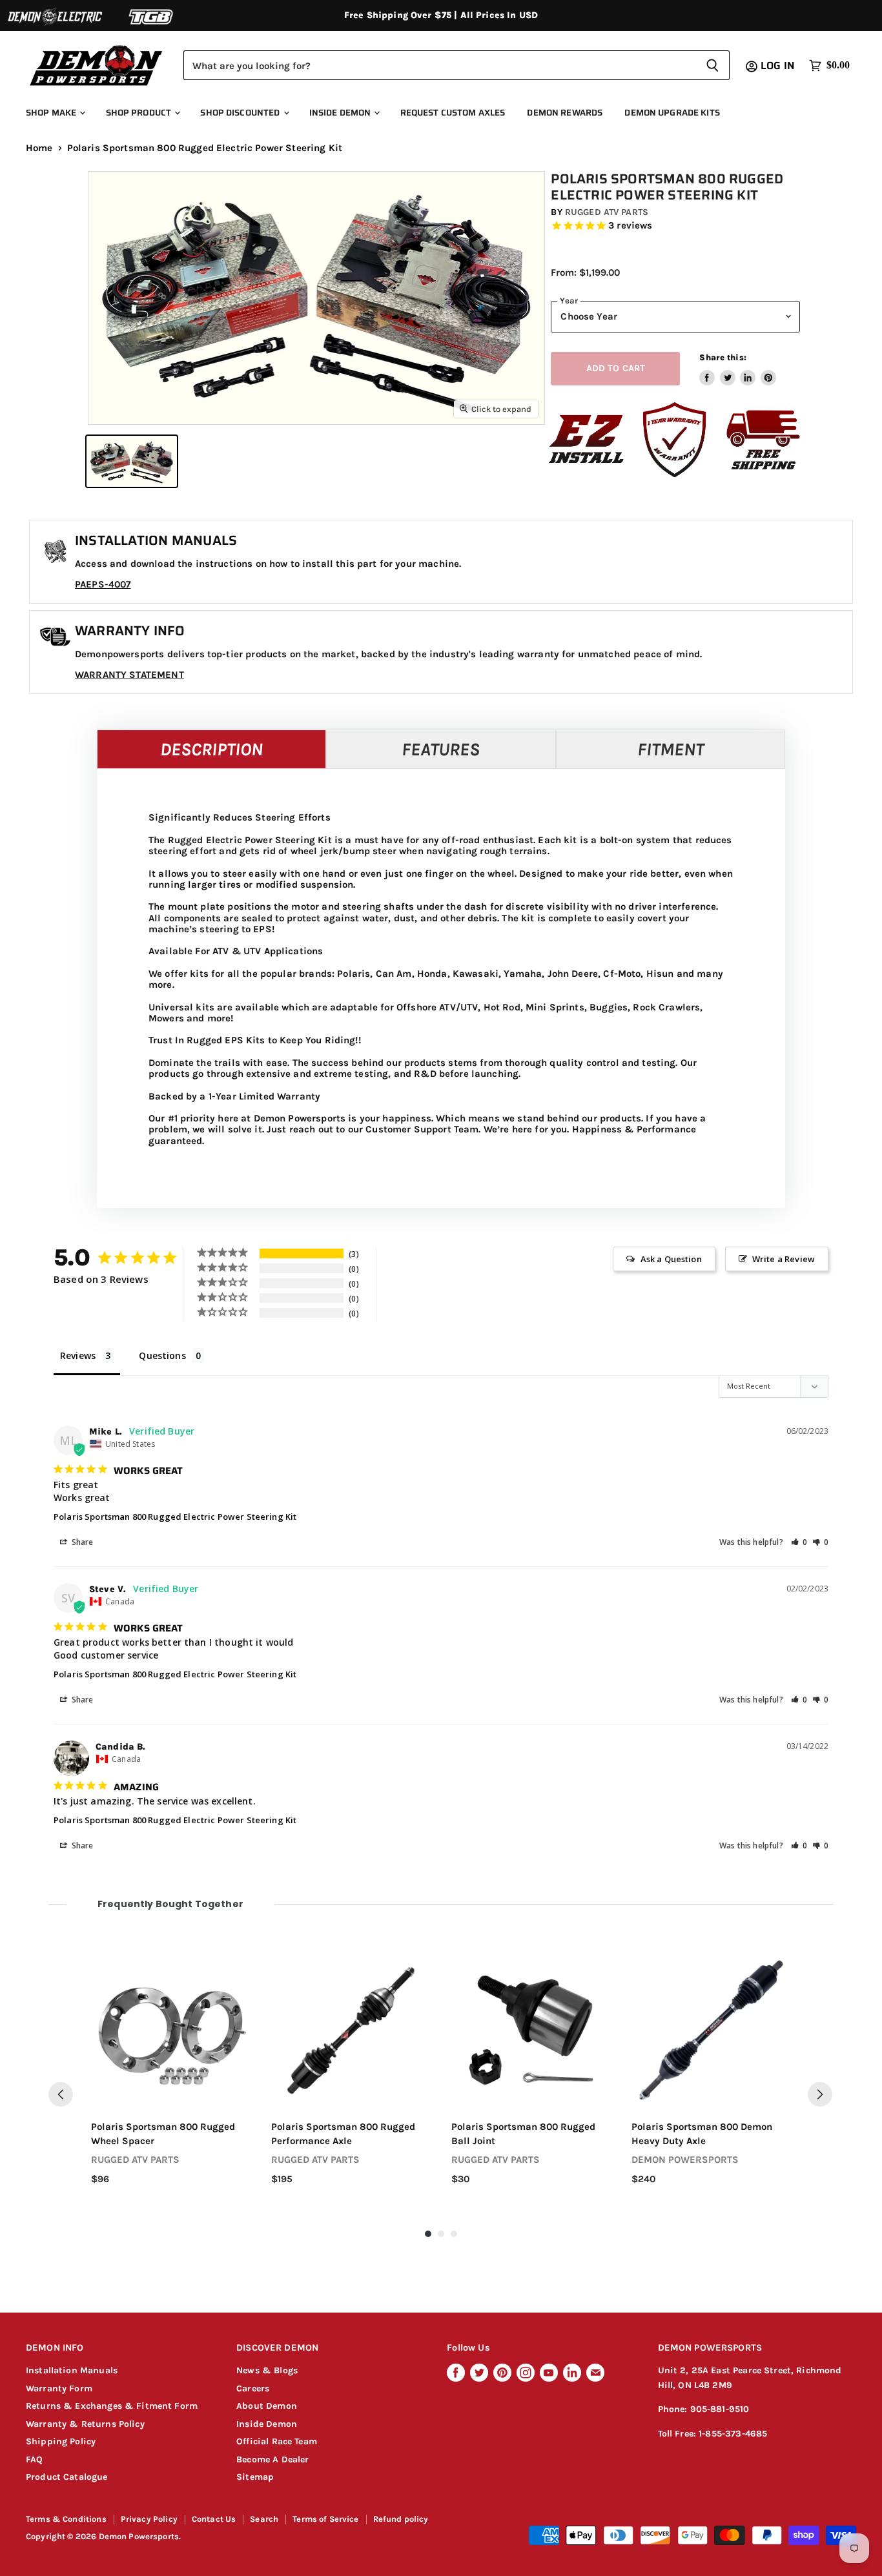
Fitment (671, 749)
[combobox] (439, 65)
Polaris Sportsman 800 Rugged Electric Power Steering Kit (175, 1517)
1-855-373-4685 (733, 2434)
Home (39, 148)
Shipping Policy (61, 2441)
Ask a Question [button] (671, 1259)
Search (264, 2519)
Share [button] (82, 1542)
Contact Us (214, 2519)
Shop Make (52, 113)
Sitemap (255, 2477)
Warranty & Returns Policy (85, 2424)
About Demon (267, 2406)
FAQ (34, 2459)
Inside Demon (341, 113)
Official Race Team (277, 2441)
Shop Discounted (241, 113)
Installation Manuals (72, 2370)
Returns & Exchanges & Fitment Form (112, 2406)
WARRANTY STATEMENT (129, 675)
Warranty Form (59, 2388)
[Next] (820, 2094)
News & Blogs (267, 2370)
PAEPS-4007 (103, 584)
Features (441, 749)
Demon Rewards (565, 113)
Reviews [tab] (78, 1355)
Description (211, 749)
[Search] (713, 65)
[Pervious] (61, 2094)
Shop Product (140, 113)
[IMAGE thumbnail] (132, 461)
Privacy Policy (149, 2519)
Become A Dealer (272, 2459)
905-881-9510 (720, 2409)
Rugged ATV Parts (607, 212)
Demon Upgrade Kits (672, 113)
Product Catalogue (67, 2477)
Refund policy (401, 2519)
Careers (253, 2388)
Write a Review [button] (784, 1259)
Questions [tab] (162, 1355)
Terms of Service (325, 2519)
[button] (799, 1542)
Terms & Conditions (66, 2519)
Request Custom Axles (453, 113)
